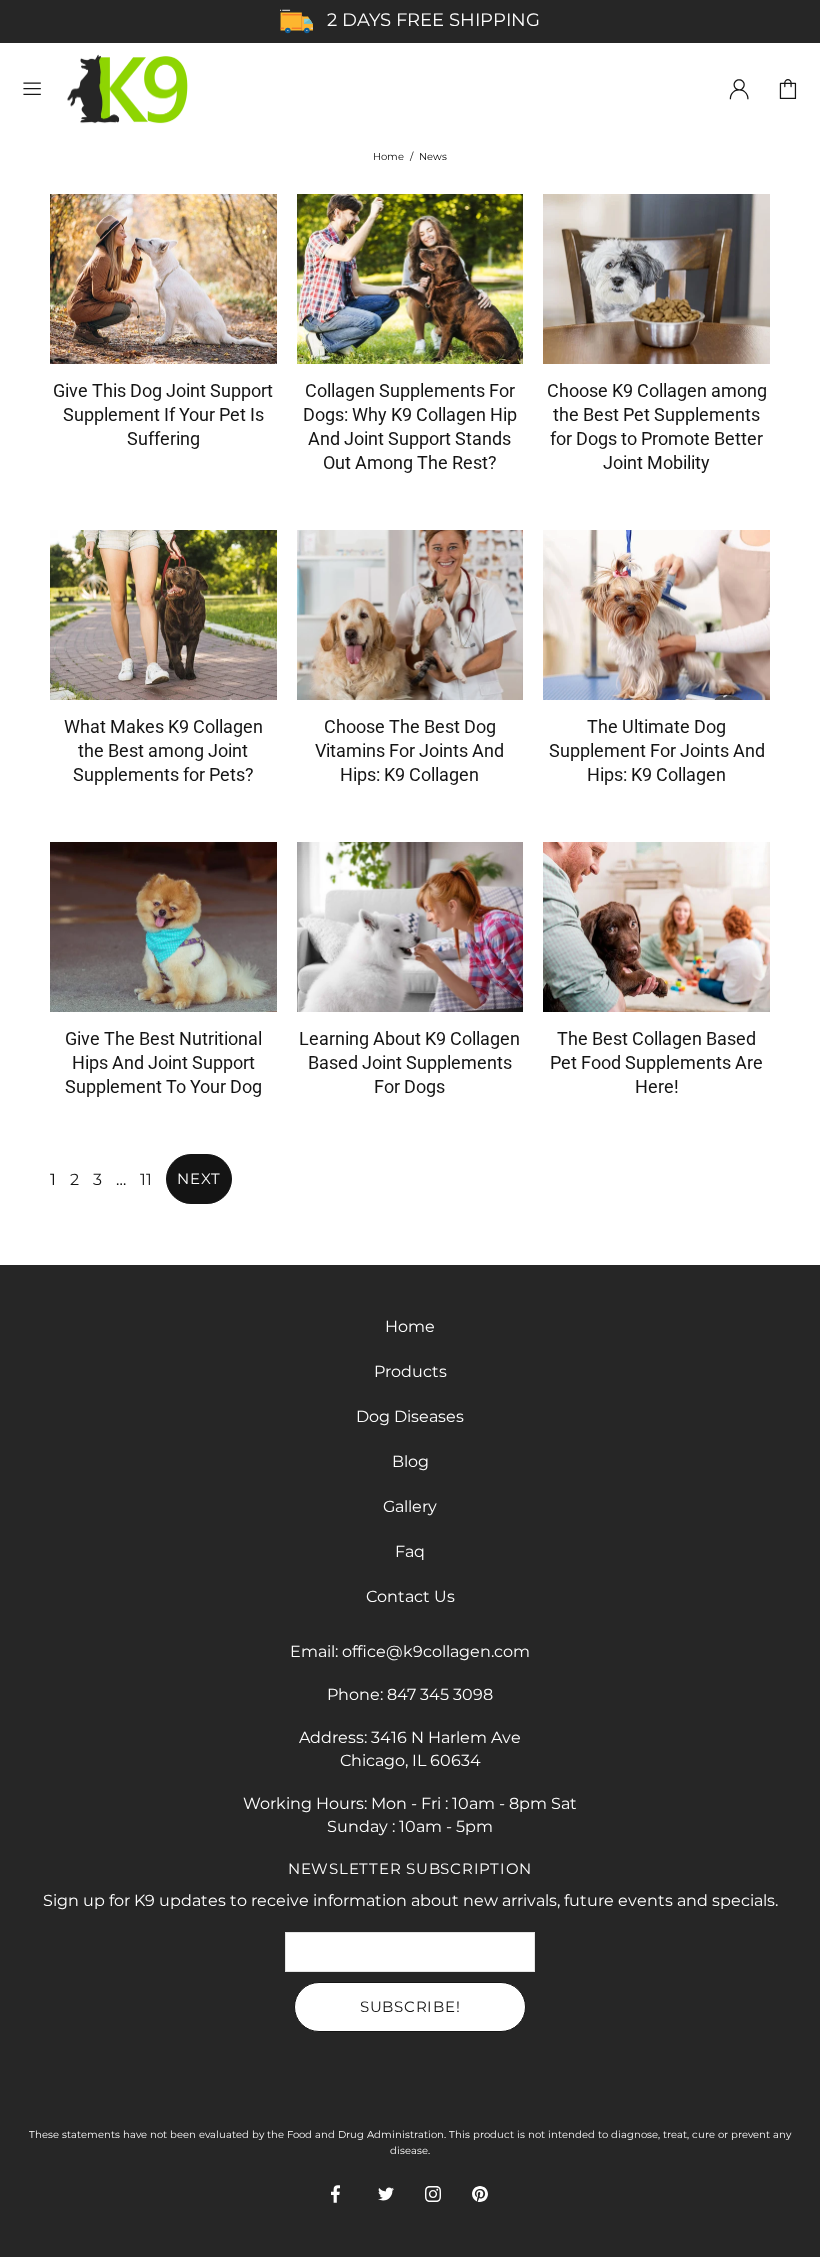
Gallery (410, 1506)
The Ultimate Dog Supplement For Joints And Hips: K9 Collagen (657, 750)
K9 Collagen (129, 89)
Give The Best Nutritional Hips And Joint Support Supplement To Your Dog (163, 1062)
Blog (410, 1461)
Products (410, 1371)
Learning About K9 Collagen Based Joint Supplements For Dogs (409, 1062)
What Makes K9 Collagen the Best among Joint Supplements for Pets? (163, 750)
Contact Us (410, 1596)
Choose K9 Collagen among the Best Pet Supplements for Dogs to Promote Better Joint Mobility (657, 426)
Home (388, 156)
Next (199, 1178)
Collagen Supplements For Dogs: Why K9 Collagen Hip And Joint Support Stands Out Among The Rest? (410, 426)
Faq (410, 1551)
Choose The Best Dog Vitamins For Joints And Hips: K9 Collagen (409, 750)
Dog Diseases (410, 1416)
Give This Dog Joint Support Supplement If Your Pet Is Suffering (163, 414)
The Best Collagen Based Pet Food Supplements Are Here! (656, 1062)
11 (146, 1179)
